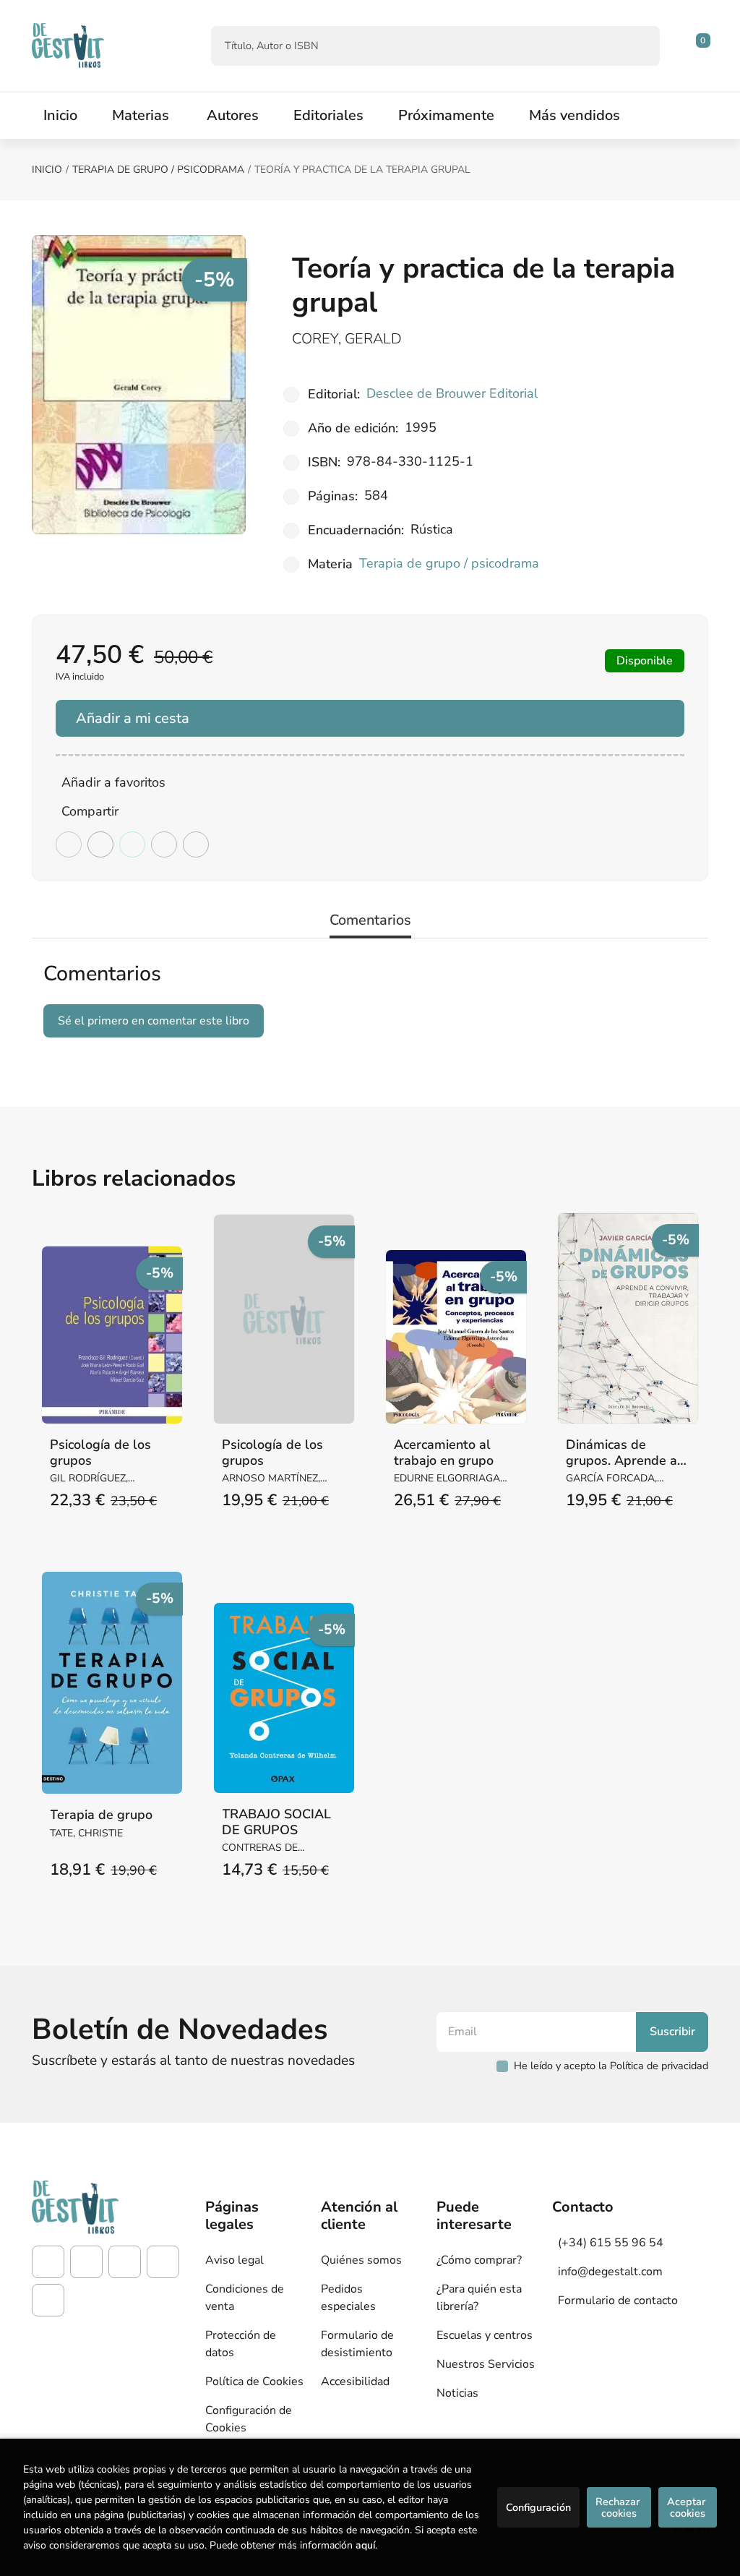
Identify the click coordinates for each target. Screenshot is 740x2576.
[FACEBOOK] (48, 2262)
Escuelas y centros (485, 2335)
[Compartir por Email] (164, 844)
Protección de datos (241, 2344)
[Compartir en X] (100, 844)
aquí (365, 2545)
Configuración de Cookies (249, 2419)
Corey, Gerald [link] (347, 339)
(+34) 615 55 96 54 (611, 2243)
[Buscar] (636, 46)
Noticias (457, 2393)
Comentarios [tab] (370, 920)
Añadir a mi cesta (133, 718)
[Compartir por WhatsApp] (132, 844)
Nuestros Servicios (486, 2364)
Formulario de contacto (618, 2301)
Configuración (538, 2507)
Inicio (47, 170)
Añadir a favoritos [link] (113, 782)
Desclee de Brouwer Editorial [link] (452, 393)
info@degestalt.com (610, 2272)
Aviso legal (235, 2260)
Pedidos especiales (348, 2298)
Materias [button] (141, 115)
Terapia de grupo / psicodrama (158, 170)
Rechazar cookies (619, 2507)
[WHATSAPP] (48, 2300)
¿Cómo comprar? (479, 2260)
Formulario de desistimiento (357, 2344)
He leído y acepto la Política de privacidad (611, 2066)
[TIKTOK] (125, 2262)
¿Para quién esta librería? (479, 2298)
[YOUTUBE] (163, 2262)
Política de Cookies (254, 2382)
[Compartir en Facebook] (69, 844)
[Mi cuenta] (705, 46)
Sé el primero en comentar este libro (154, 1021)
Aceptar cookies (688, 2507)
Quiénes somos (361, 2260)
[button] (698, 46)
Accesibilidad (355, 2382)
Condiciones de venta (245, 2298)
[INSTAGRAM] (86, 2262)
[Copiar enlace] (196, 844)
